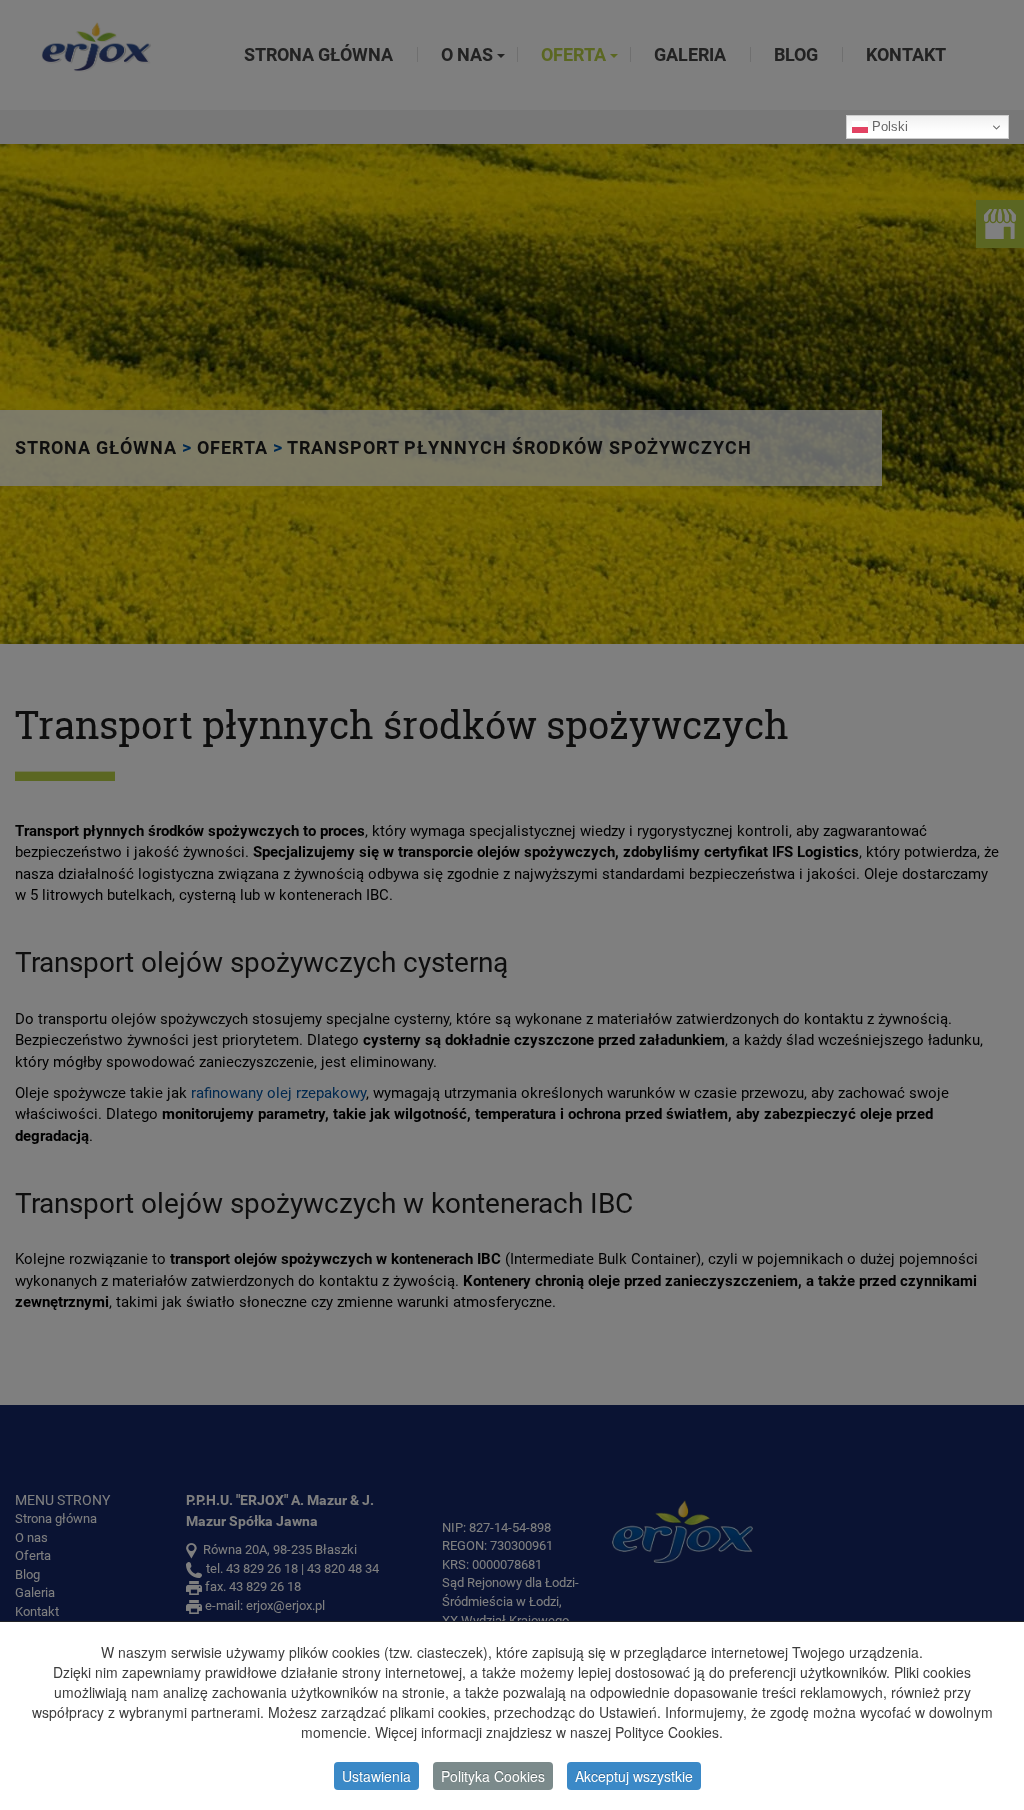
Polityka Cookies (493, 1776)
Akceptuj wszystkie (634, 1776)
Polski (888, 126)
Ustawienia (376, 1776)
